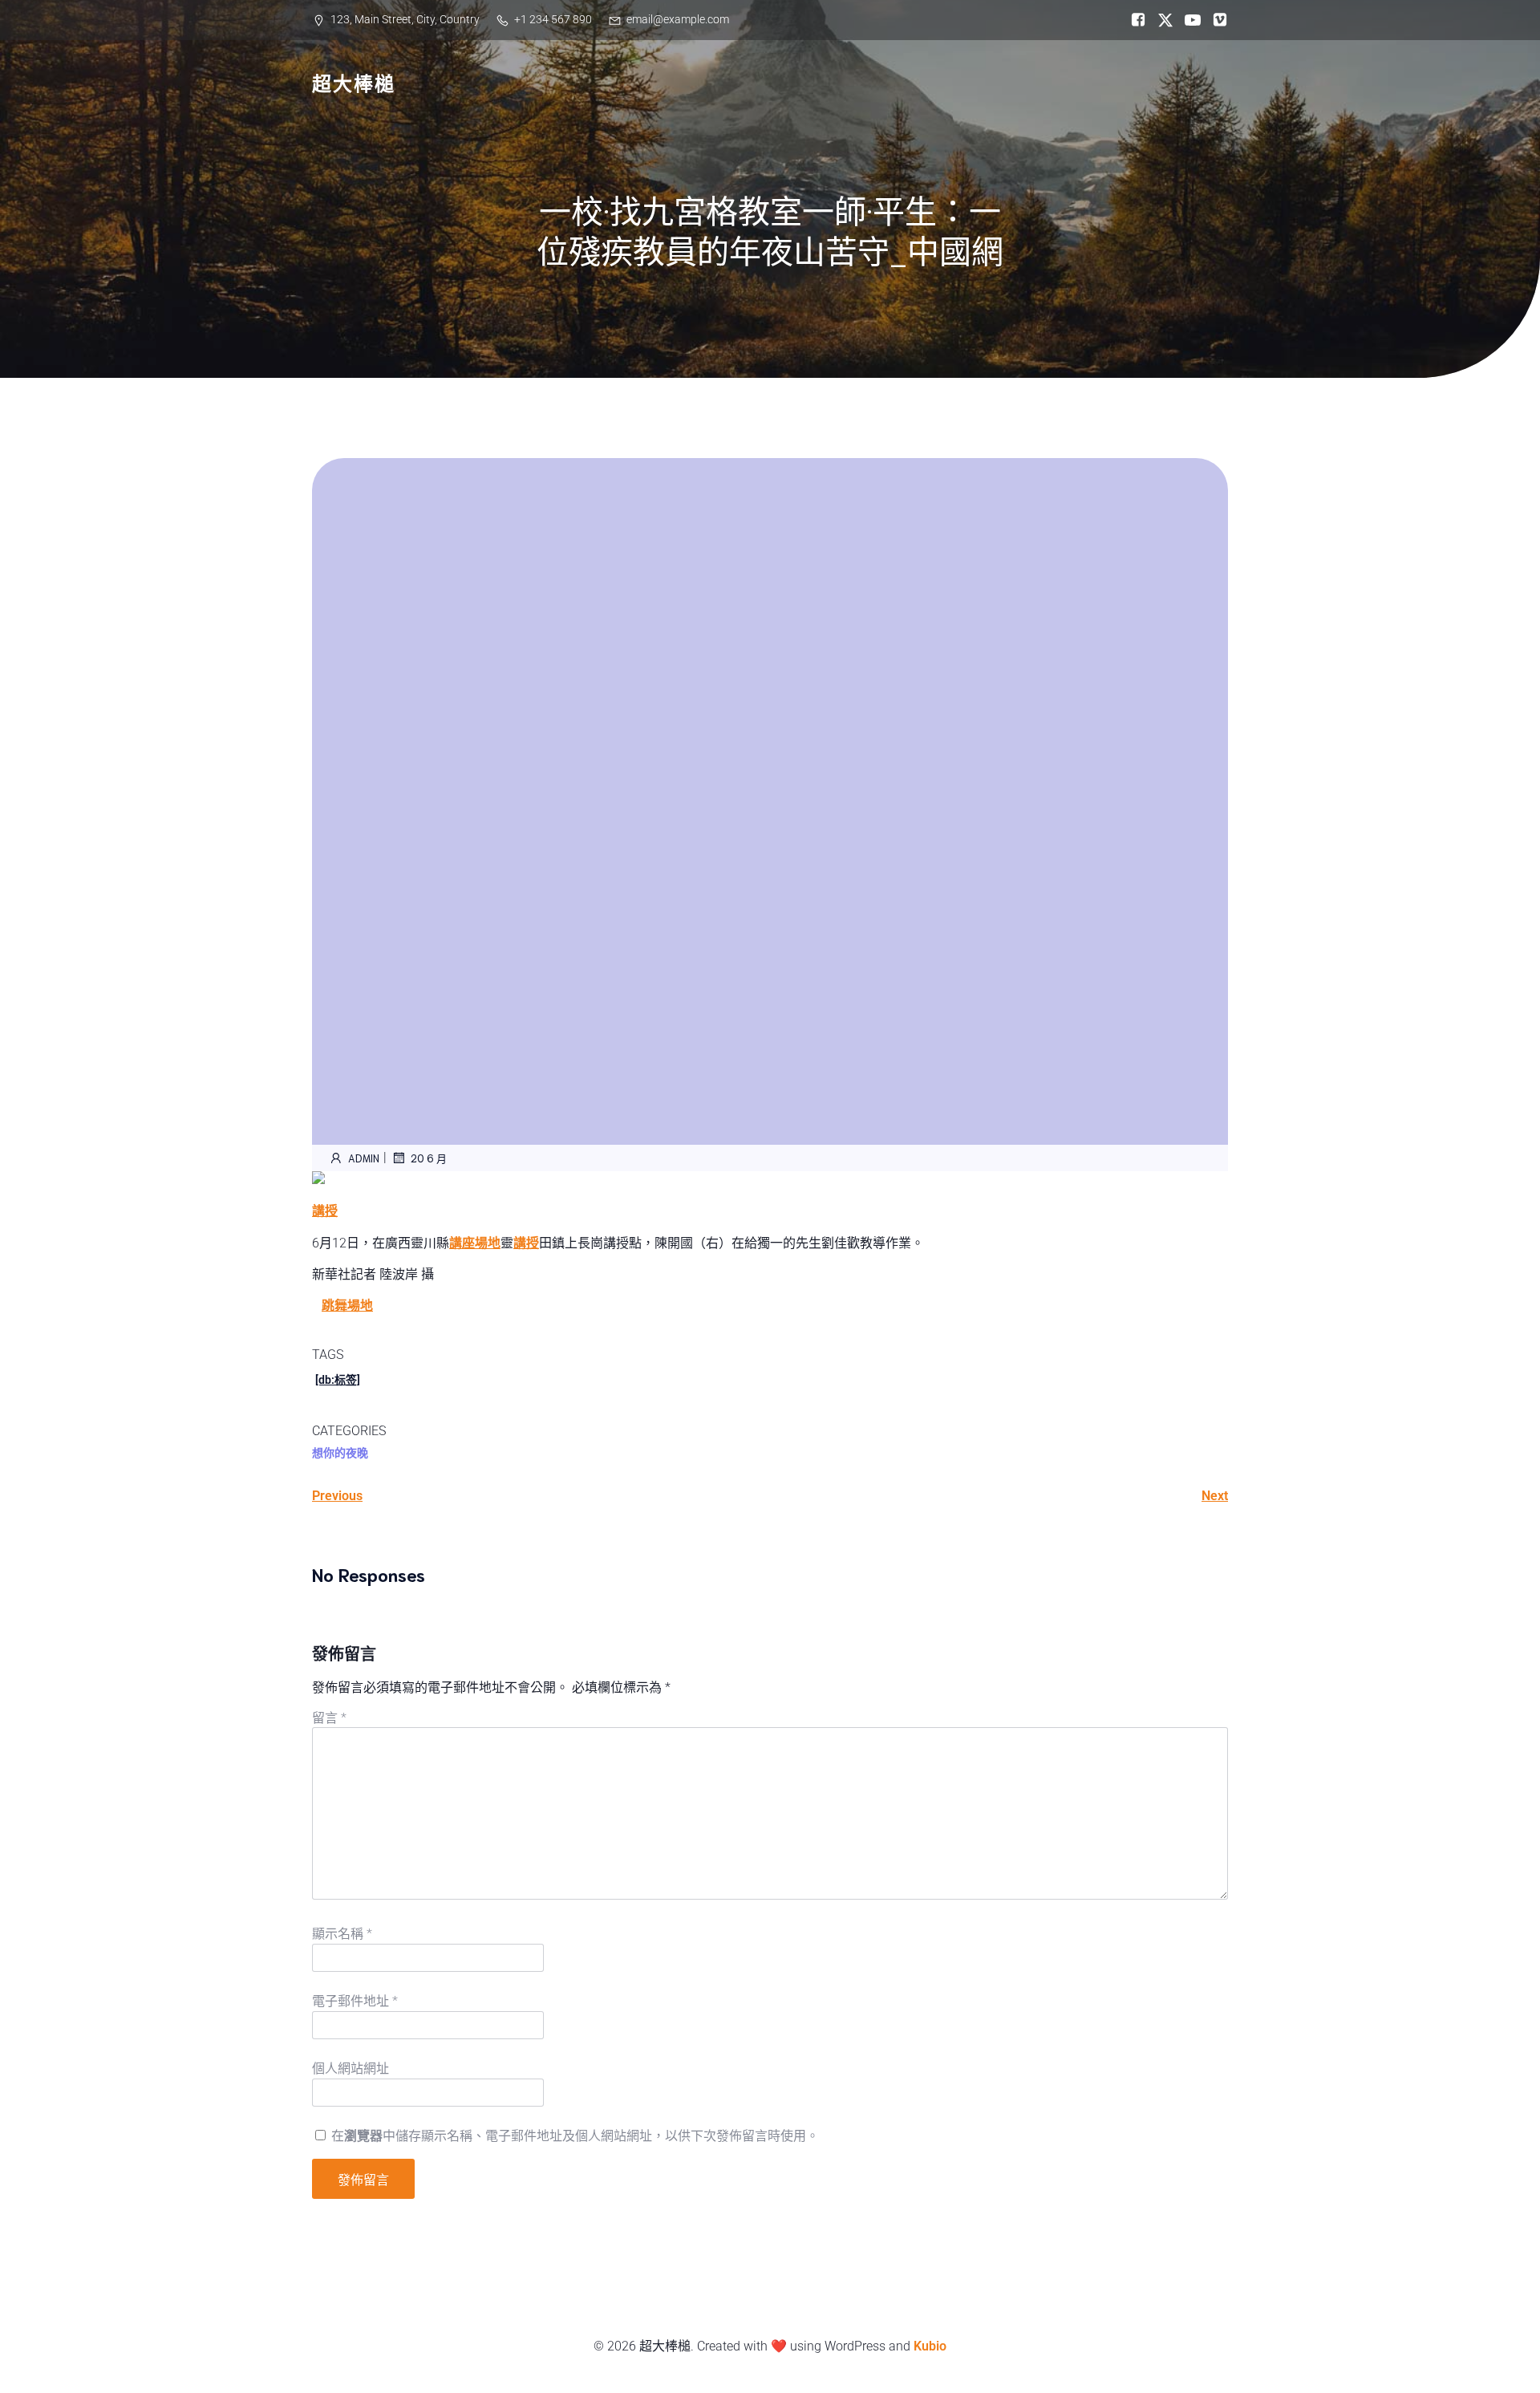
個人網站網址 (351, 2069)
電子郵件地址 (355, 2001)
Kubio (930, 2346)
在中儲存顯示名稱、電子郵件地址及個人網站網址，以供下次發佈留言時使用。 (575, 2136)
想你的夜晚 (340, 1453)
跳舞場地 (347, 1306)
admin (364, 1158)
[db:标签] (338, 1380)
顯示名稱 (342, 1934)
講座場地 (475, 1243)
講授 (325, 1211)
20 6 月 (429, 1158)
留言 (329, 1718)
